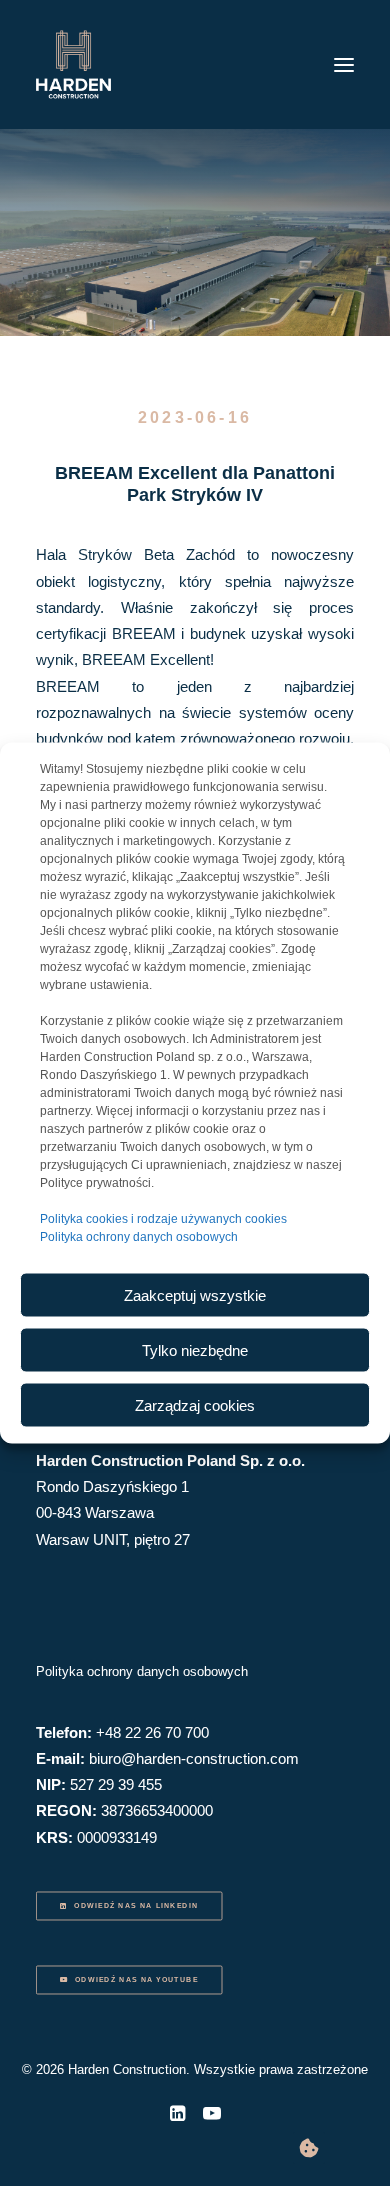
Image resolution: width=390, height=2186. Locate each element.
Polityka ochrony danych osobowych (139, 1237)
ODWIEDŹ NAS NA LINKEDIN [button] (136, 1906)
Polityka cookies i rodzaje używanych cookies (163, 1219)
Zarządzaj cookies (195, 1404)
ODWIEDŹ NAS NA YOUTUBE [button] (136, 1980)
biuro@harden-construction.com (194, 1758)
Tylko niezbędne (195, 1349)
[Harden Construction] (73, 64)
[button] (344, 64)
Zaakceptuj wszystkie (195, 1294)
